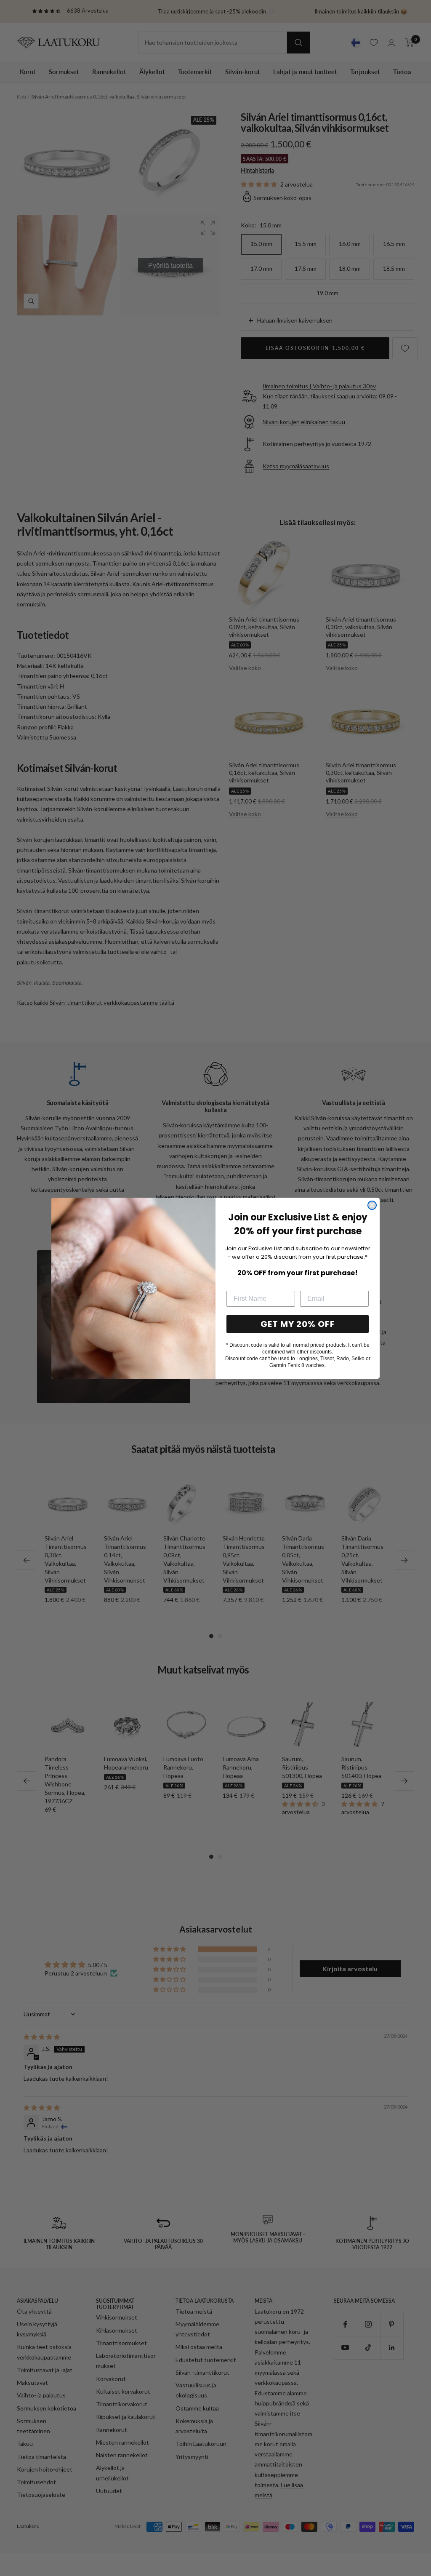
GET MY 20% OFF (298, 1324)
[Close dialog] (372, 1205)
